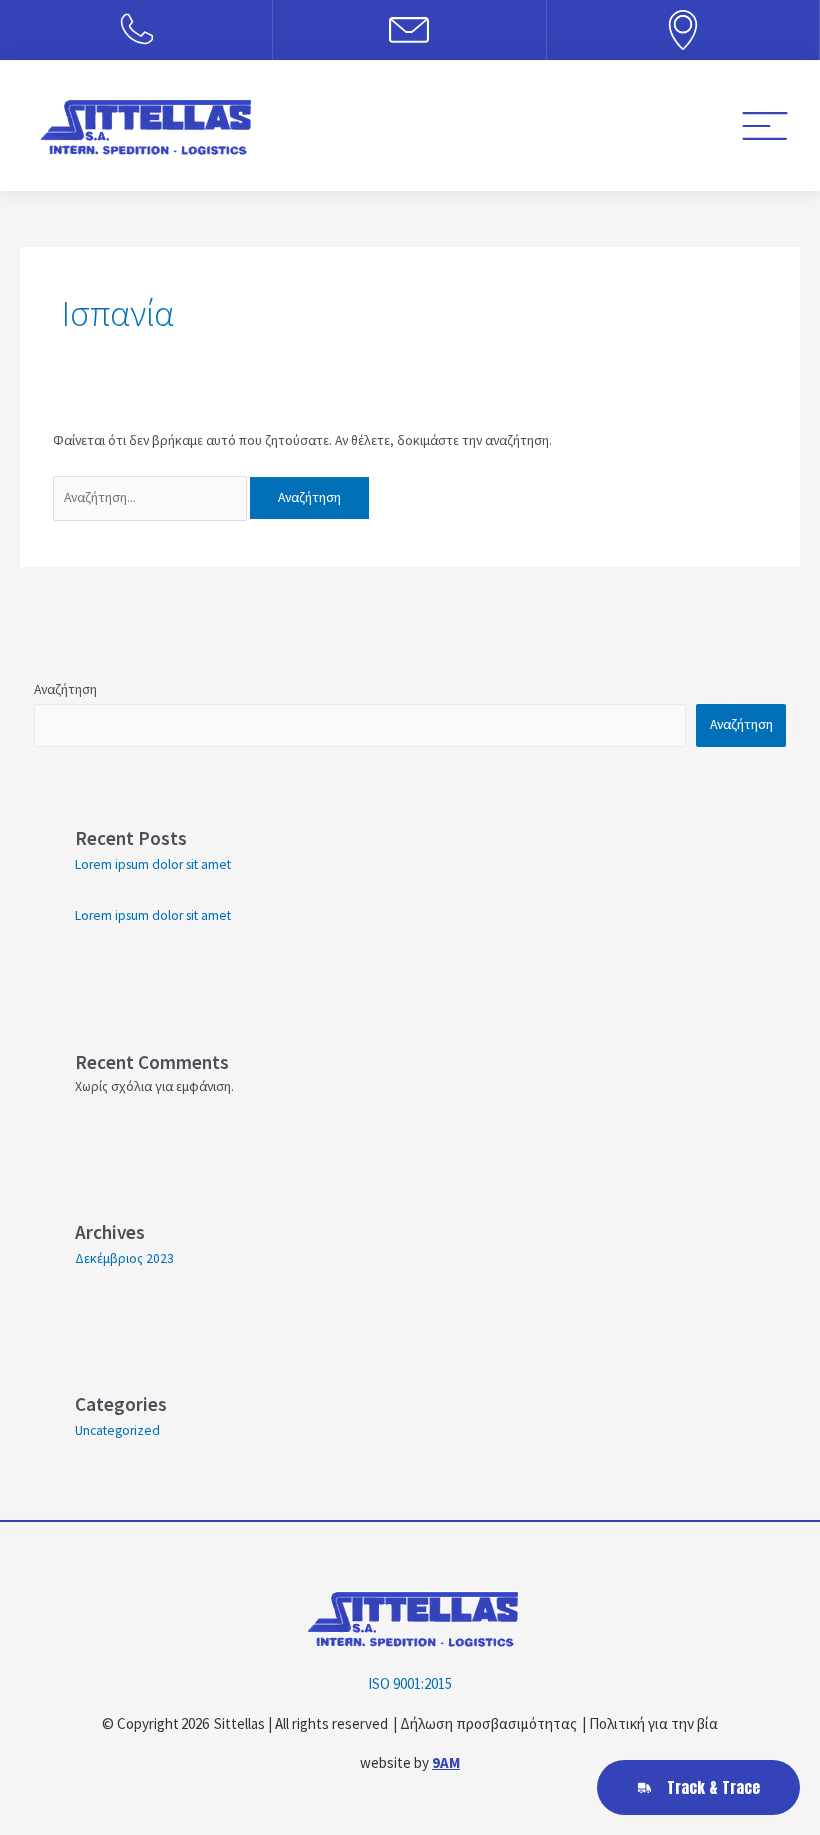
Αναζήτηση (65, 689)
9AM (446, 1762)
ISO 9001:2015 (410, 1683)
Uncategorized (117, 1430)
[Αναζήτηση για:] (152, 497)
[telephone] (136, 30)
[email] (409, 30)
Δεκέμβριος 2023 (124, 1258)
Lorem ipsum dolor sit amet (153, 864)
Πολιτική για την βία (653, 1723)
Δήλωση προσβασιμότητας (488, 1723)
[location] (683, 30)
